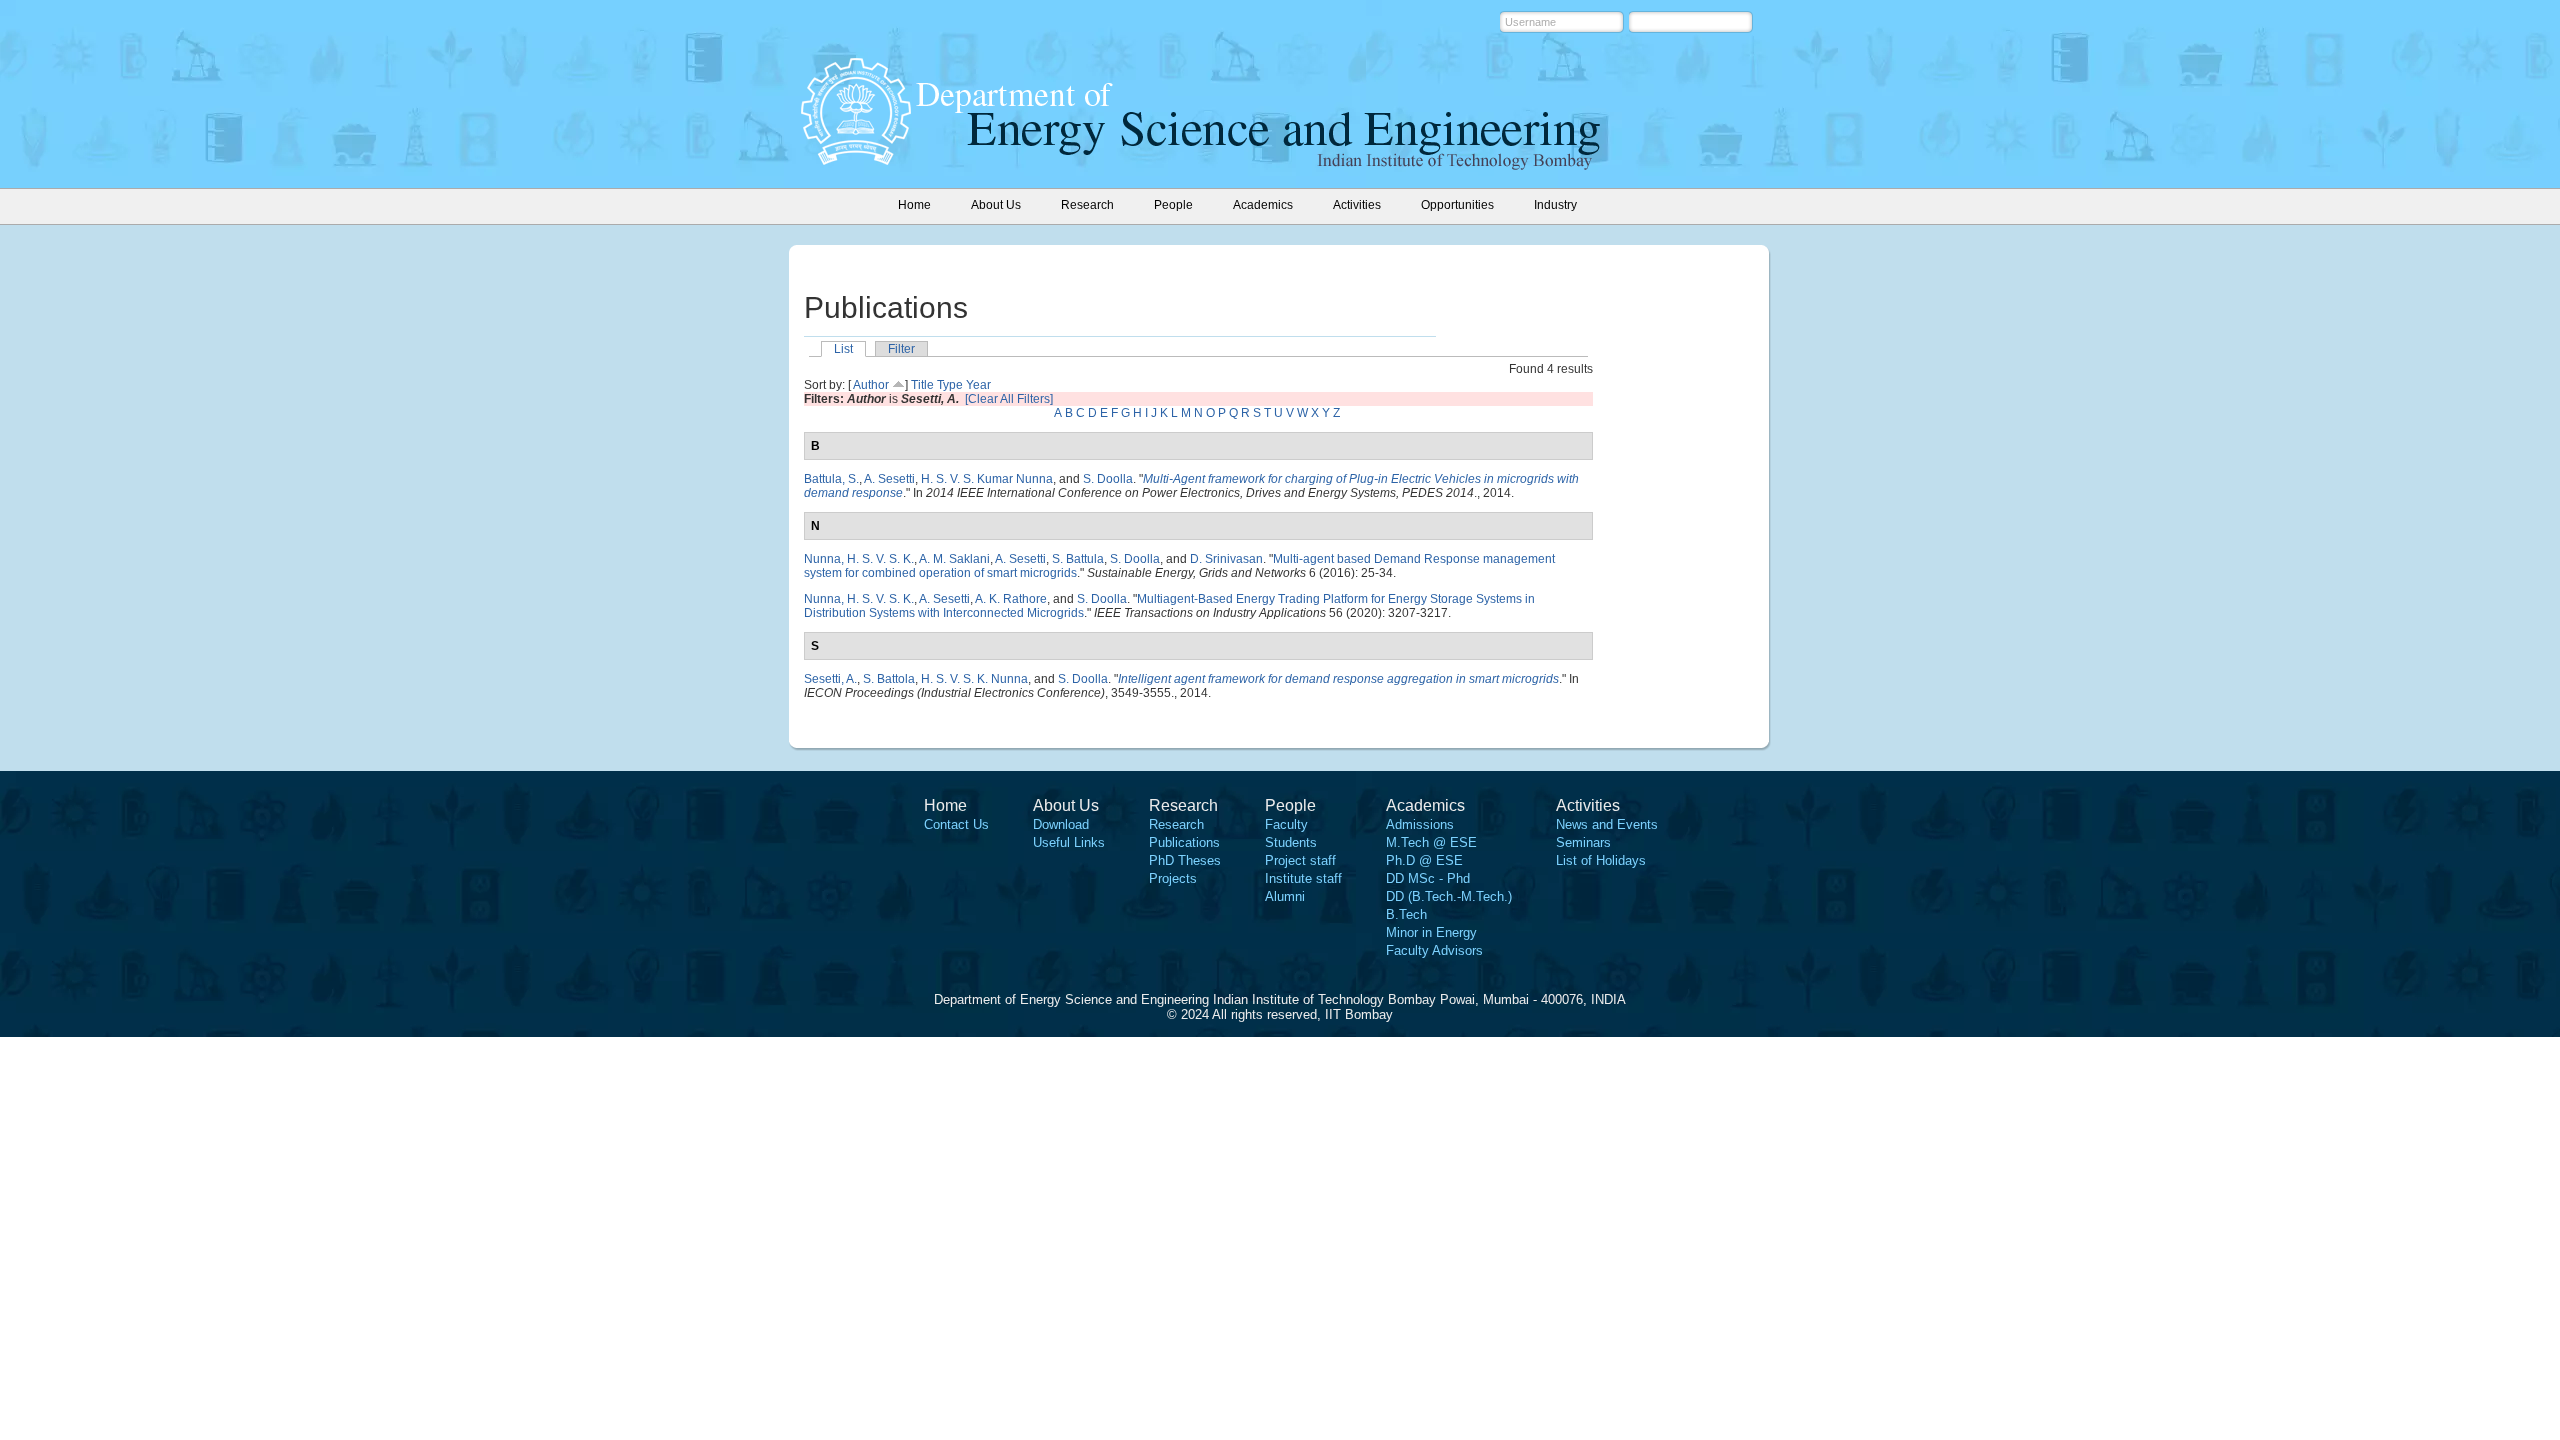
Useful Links (1069, 842)
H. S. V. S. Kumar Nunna (987, 479)
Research (1176, 824)
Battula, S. (831, 479)
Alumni (1285, 896)
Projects (1173, 878)
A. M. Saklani (954, 559)
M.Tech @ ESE (1431, 842)
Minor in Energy (1431, 932)
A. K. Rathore (1011, 599)
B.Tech (1406, 914)
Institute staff (1303, 878)
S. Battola (889, 679)
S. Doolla (1108, 479)
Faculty (1286, 824)
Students (1291, 842)
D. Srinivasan (1226, 559)
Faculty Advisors (1434, 950)
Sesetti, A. (830, 679)
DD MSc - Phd (1428, 878)
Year (978, 385)
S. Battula (1078, 559)
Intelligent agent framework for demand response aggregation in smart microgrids (1338, 679)
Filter (901, 349)
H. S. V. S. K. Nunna (974, 679)
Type (950, 385)
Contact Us (956, 824)
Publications (1184, 842)
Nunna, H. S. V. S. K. (859, 559)
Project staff (1300, 860)
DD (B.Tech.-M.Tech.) (1449, 896)
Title (922, 385)
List (843, 349)
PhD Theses (1185, 860)
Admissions (1420, 824)
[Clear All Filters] (1009, 399)
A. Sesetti (889, 479)
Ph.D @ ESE (1424, 860)
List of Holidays (1601, 860)
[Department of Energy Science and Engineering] (856, 159)
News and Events (1607, 824)
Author (871, 385)
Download (1061, 824)
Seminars (1583, 842)
